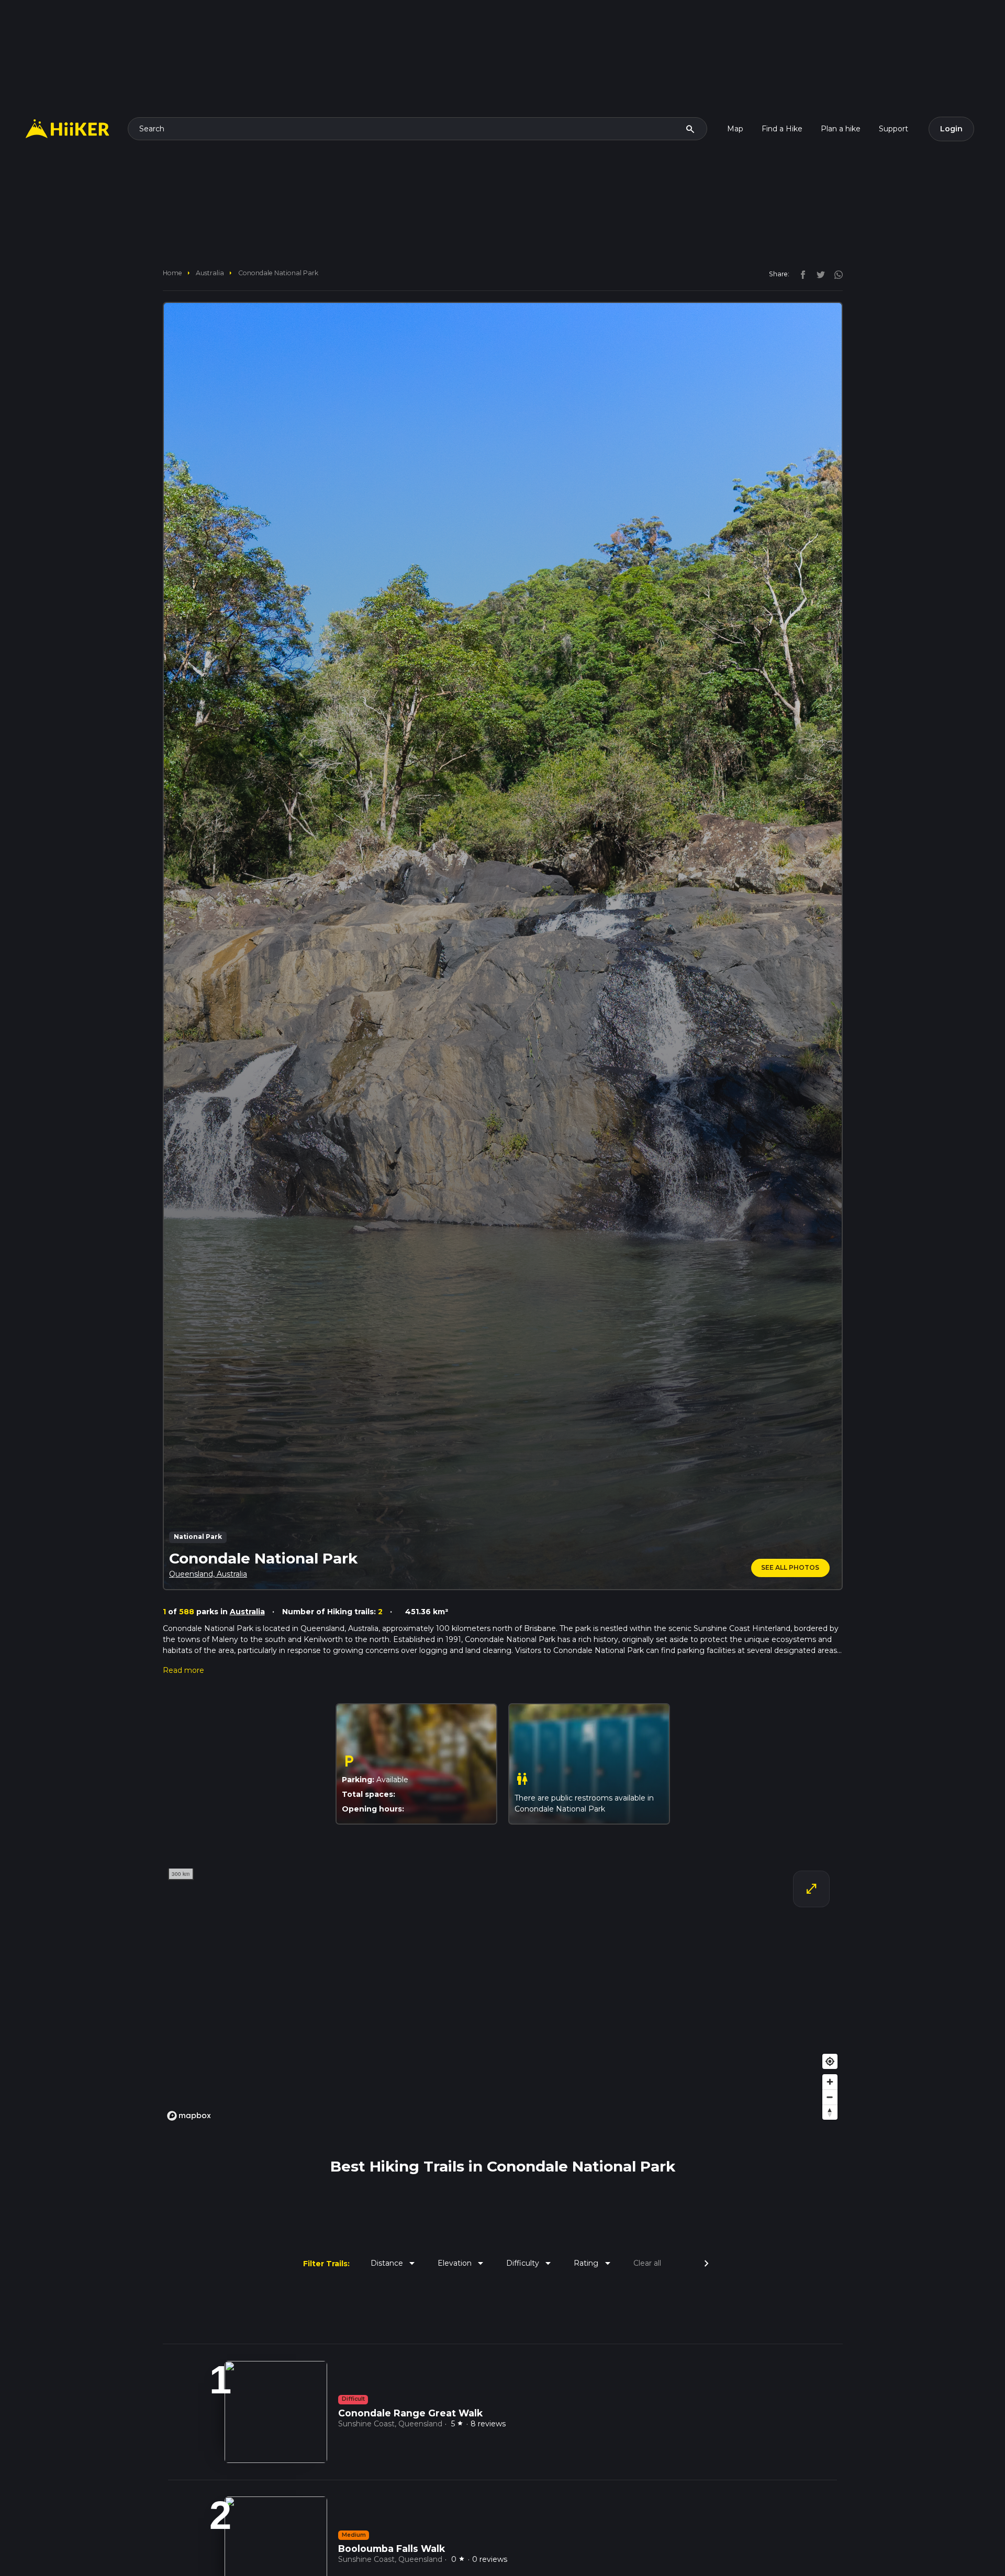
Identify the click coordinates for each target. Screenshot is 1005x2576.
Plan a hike (841, 129)
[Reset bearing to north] (830, 2112)
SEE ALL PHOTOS (790, 1567)
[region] (503, 1994)
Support (894, 129)
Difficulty (530, 2263)
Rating (594, 2263)
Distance (394, 2263)
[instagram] (835, 274)
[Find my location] (830, 2061)
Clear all (647, 2263)
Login (951, 129)
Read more (183, 1670)
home (172, 273)
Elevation (462, 2263)
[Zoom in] (830, 2082)
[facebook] (800, 274)
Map (735, 129)
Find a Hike (782, 129)
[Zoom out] (830, 2097)
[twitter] (818, 274)
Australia (210, 273)
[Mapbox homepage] (189, 2116)
